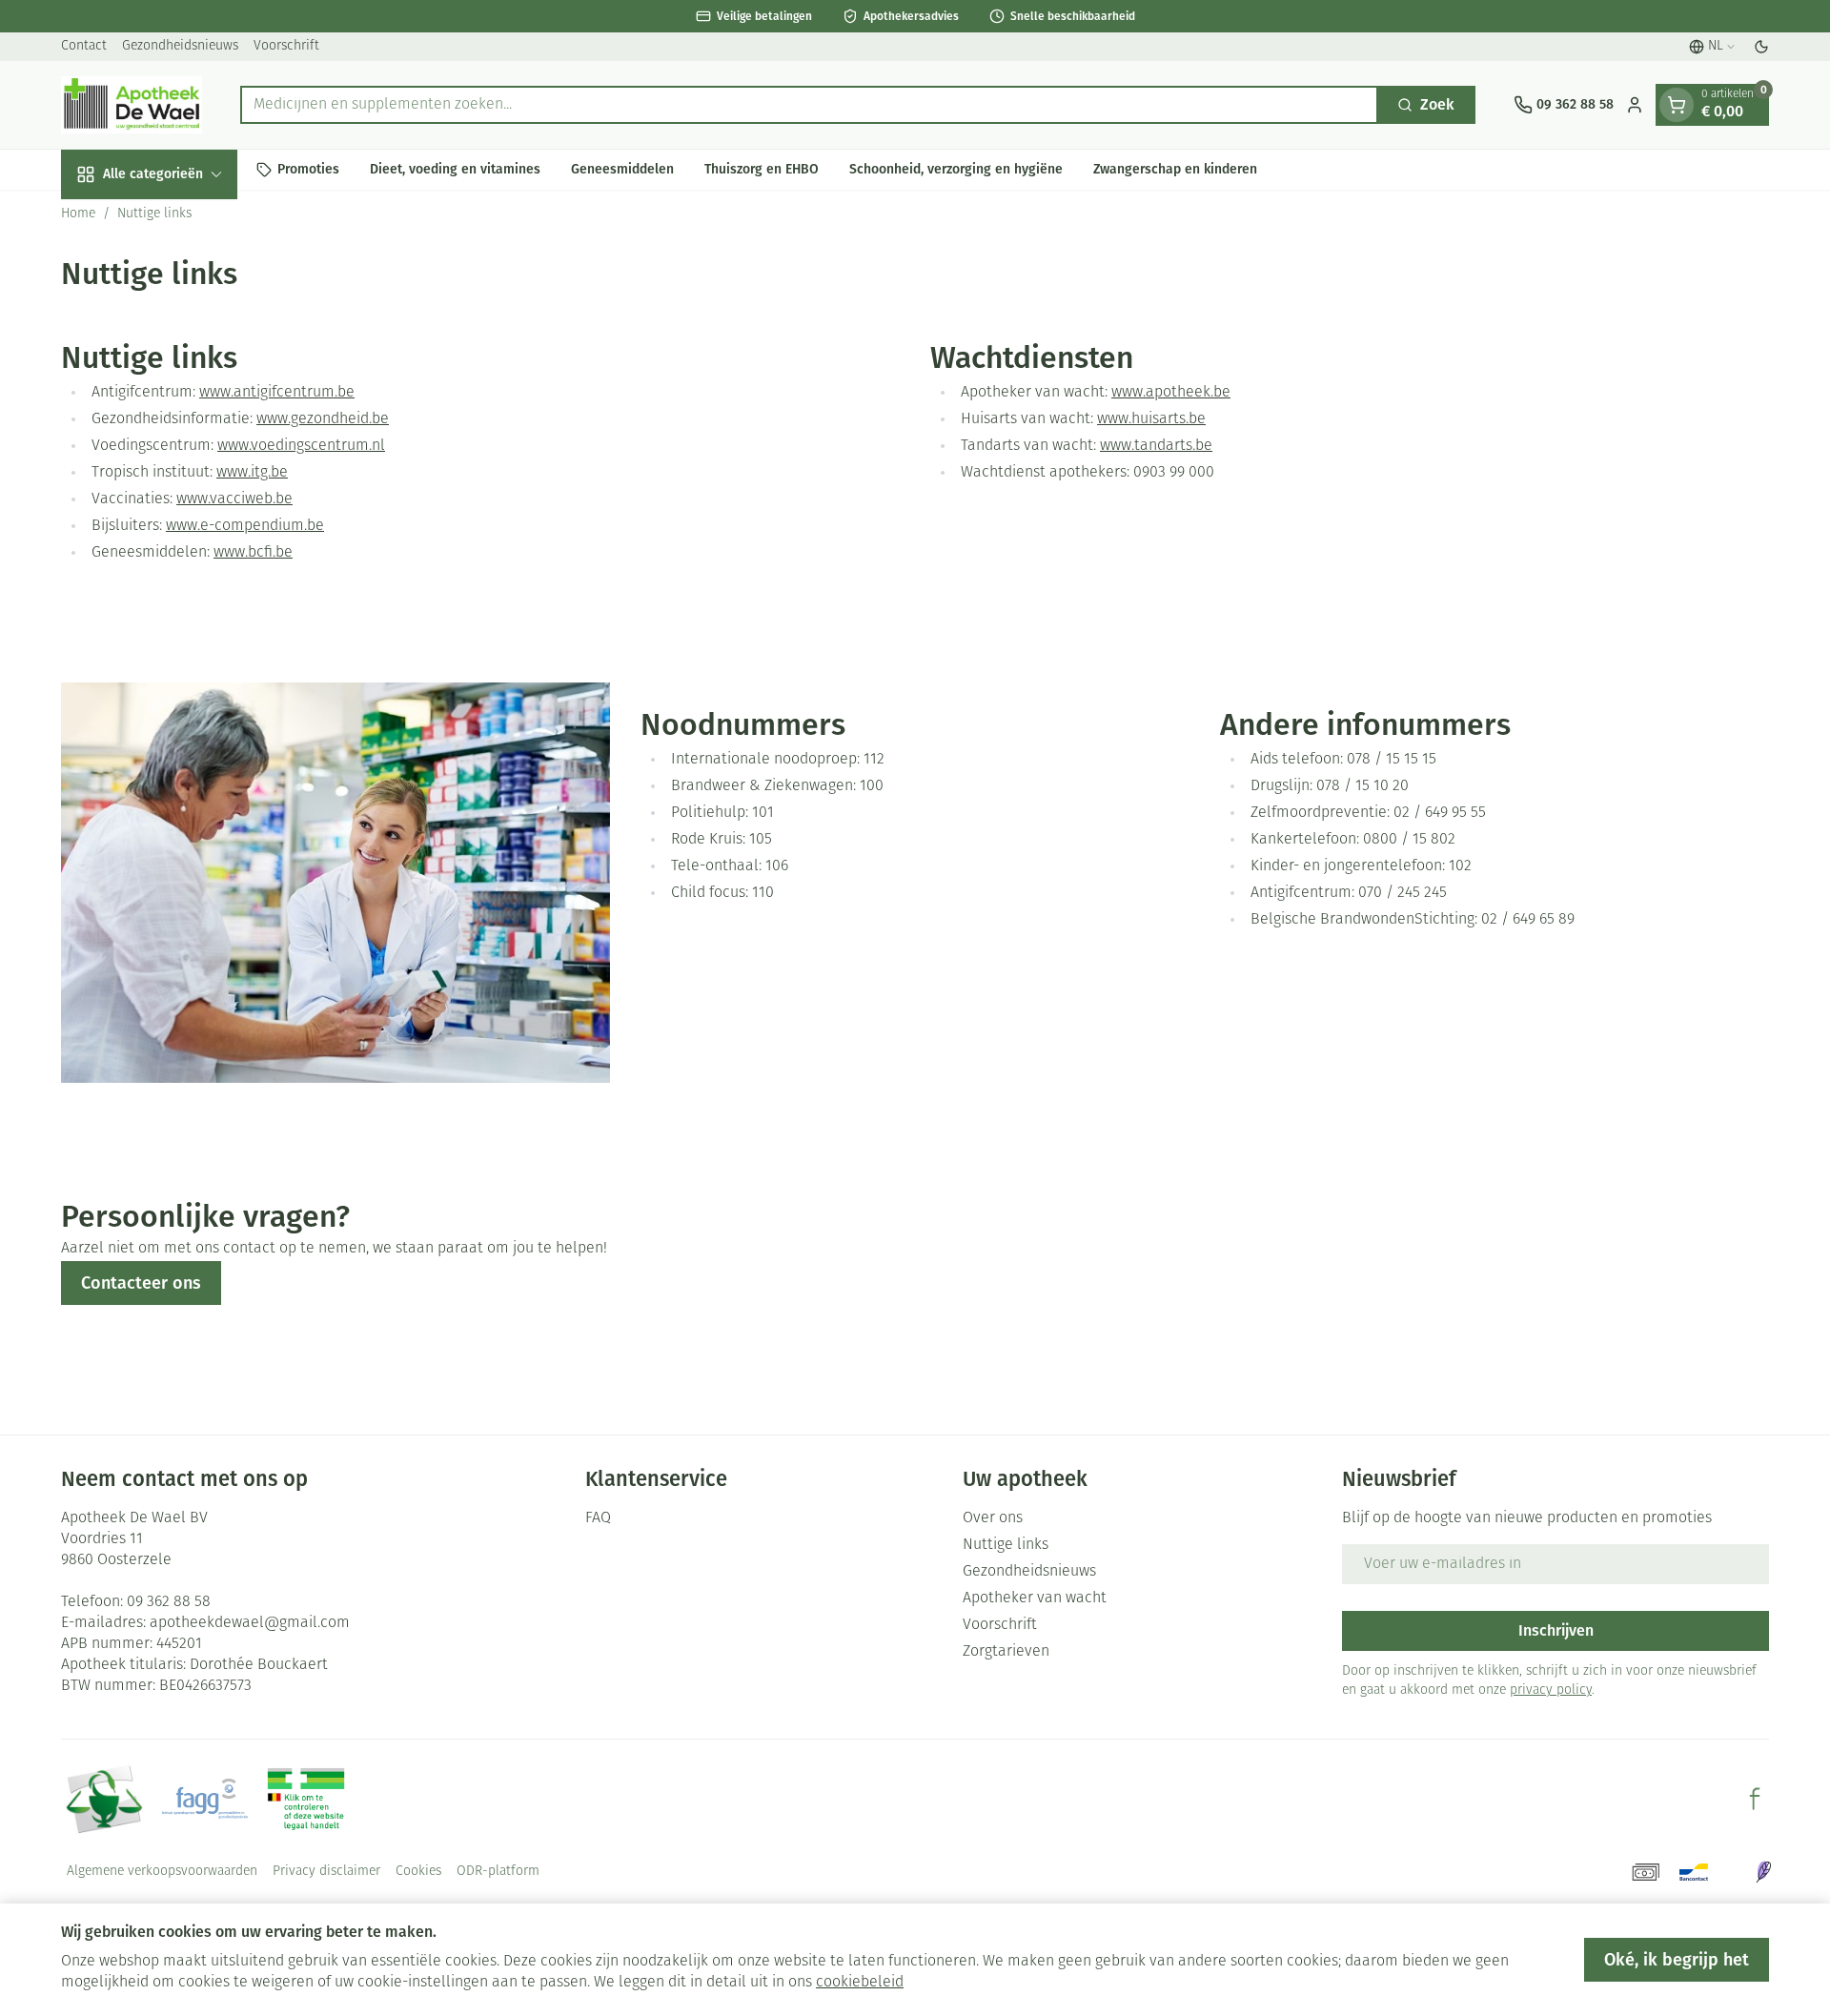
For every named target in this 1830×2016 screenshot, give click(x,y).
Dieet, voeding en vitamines (455, 169)
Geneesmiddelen (622, 169)
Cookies (418, 1872)
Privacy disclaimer (326, 1872)
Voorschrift (286, 46)
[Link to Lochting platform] (1763, 1872)
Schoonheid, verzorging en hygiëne (956, 169)
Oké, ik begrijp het (1677, 1960)
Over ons (993, 1518)
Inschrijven (1556, 1630)
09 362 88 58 (169, 1602)
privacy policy (1551, 1690)
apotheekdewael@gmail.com (250, 1623)
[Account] (1635, 105)
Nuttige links (1006, 1545)
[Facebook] (1755, 1799)
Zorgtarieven (1006, 1652)
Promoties (308, 169)
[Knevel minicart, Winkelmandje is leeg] (1677, 105)
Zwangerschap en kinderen (1175, 169)
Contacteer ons (141, 1283)
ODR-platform (498, 1872)
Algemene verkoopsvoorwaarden (162, 1872)
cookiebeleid (860, 1983)
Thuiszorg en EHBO (762, 169)
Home (78, 214)
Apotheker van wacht (1035, 1599)
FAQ (598, 1518)
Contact (84, 46)
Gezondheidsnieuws (180, 46)
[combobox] (809, 105)
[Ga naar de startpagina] (132, 105)
